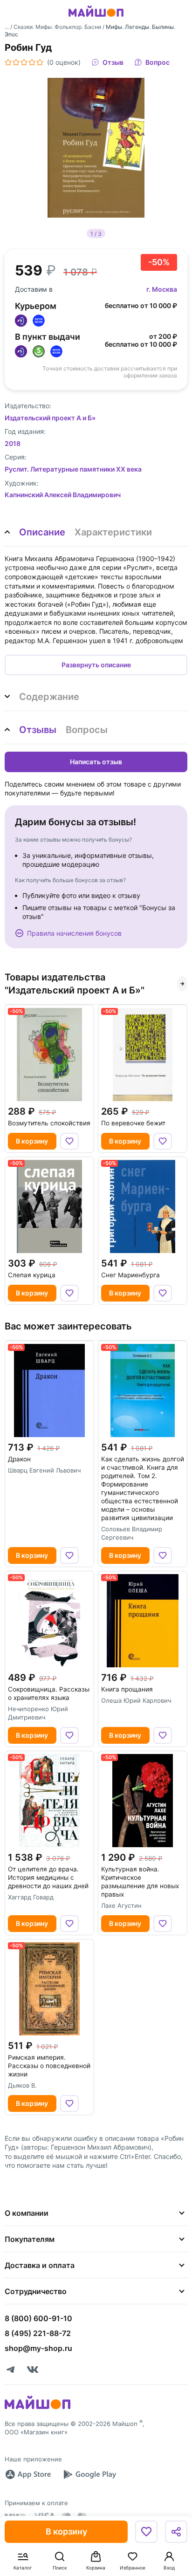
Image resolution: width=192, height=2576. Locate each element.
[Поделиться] (176, 2532)
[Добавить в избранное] (146, 2532)
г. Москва (162, 289)
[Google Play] (89, 2474)
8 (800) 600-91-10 (38, 2318)
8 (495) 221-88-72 (38, 2333)
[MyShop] (38, 2408)
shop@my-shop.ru (38, 2348)
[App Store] (28, 2474)
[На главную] (96, 18)
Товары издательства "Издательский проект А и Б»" (75, 984)
